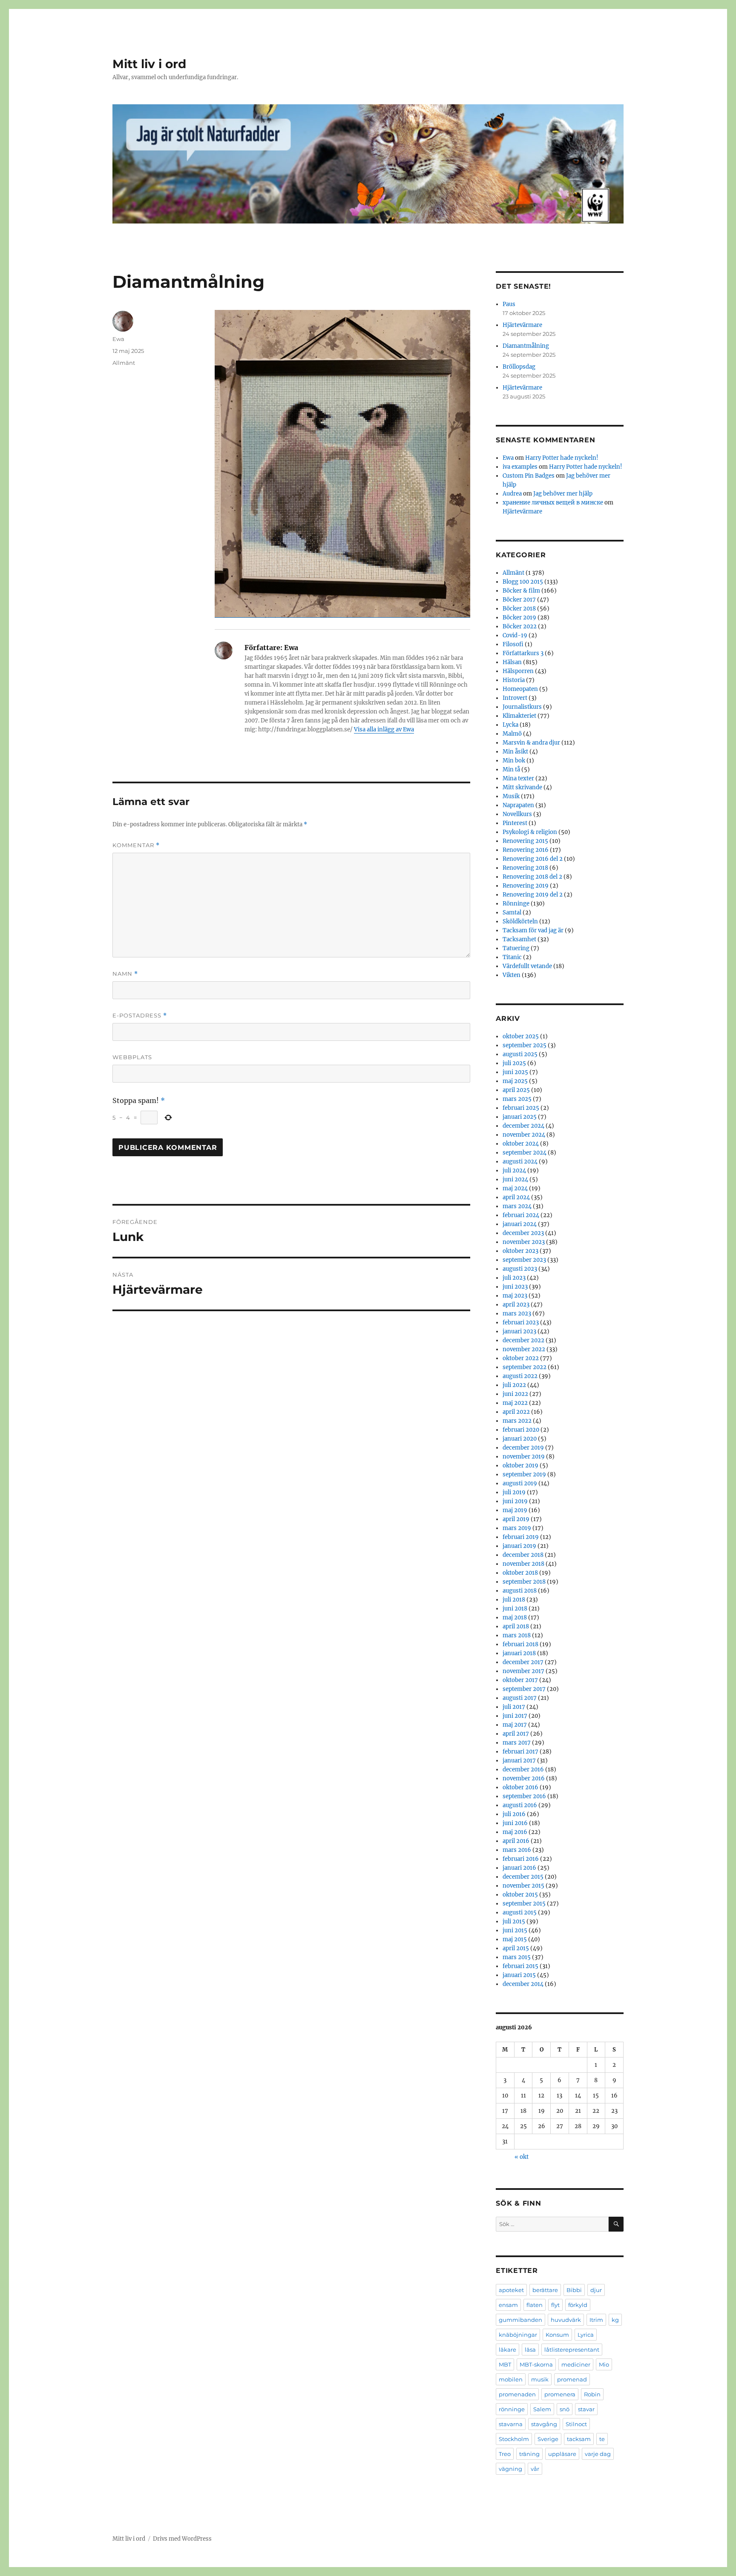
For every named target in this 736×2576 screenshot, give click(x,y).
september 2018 (524, 1582)
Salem (542, 2409)
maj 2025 (515, 1081)
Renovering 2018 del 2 (532, 877)
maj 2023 (515, 1296)
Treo (505, 2454)
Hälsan (512, 662)
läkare (507, 2350)
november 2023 (524, 1242)
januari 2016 (519, 1868)
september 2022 (525, 1367)
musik (540, 2379)
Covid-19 (515, 635)
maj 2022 (515, 1403)
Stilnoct (576, 2424)
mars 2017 (517, 1743)
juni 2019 (515, 1501)
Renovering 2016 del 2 (533, 859)
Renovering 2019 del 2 (533, 895)
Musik (511, 796)
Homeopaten (520, 689)
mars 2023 (517, 1314)
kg (615, 2320)
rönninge (512, 2409)
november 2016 (524, 1778)
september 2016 (524, 1796)
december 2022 (523, 1340)
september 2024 (525, 1153)
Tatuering (516, 948)
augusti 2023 (520, 1269)
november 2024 (524, 1135)
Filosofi (513, 644)
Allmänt (124, 363)
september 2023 (524, 1260)
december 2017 (523, 1662)
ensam (508, 2305)
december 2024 (523, 1126)
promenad (572, 2379)
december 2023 (523, 1233)
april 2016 (516, 1841)
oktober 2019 (520, 1466)
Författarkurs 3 (523, 653)
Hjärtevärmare (522, 325)
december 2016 (523, 1769)
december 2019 (523, 1448)
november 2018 (523, 1564)
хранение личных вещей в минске (553, 503)
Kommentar (136, 845)
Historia (514, 680)
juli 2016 (514, 1814)
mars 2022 (517, 1421)
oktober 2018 (520, 1573)
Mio (604, 2364)
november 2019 (524, 1457)
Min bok (514, 761)
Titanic (512, 957)
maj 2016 (515, 1832)
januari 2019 (519, 1546)
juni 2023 (515, 1287)
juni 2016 (515, 1823)
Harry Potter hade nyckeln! (562, 458)
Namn (125, 974)
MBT (505, 2364)
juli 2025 (514, 1063)
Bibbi (574, 2290)
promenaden (517, 2394)
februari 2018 (520, 1644)
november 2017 (523, 1671)
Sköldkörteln (520, 921)
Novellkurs (517, 814)
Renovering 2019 (526, 886)
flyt (555, 2305)
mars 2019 (517, 1528)
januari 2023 (519, 1331)
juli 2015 (514, 1921)
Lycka (510, 725)
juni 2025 (515, 1072)
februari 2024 (521, 1215)
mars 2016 (517, 1850)
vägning (510, 2469)
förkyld (578, 2305)
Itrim (596, 2320)
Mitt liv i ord (149, 64)
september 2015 (524, 1904)
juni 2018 (515, 1609)
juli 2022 (514, 1385)
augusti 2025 (520, 1054)
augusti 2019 (520, 1483)
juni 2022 (515, 1394)
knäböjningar (518, 2335)
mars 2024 (517, 1206)
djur (596, 2290)
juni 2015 (515, 1930)
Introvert (515, 698)
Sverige (548, 2439)
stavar (586, 2409)
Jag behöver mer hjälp (563, 494)
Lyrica (586, 2335)
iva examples (520, 467)
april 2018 (516, 1626)
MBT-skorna (536, 2364)
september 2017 (524, 1689)
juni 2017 (515, 1716)
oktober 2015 (520, 1895)
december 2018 (523, 1555)
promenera (560, 2394)
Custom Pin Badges (529, 476)
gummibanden (520, 2320)
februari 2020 (521, 1430)
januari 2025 (520, 1117)
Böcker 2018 (519, 609)
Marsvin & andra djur (531, 743)
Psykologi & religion (530, 832)
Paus (509, 304)
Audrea (512, 494)
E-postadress (140, 1016)
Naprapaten (518, 805)
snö (565, 2409)
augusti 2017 (520, 1698)
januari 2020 (520, 1439)
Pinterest (515, 823)
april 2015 (516, 1948)
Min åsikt (515, 752)
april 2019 (516, 1519)
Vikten (512, 975)
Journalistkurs (522, 707)
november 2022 (524, 1349)
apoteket (511, 2290)
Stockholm (514, 2439)
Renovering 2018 (525, 868)
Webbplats (132, 1057)
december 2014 (523, 1984)
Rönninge (516, 904)
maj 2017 (515, 1725)
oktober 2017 (520, 1680)
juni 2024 (515, 1179)
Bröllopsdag (519, 367)
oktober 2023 (520, 1251)
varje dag (598, 2454)
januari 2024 (520, 1224)
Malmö (512, 734)
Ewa (118, 339)
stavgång (544, 2424)
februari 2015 (520, 1966)
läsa (530, 2350)
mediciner (576, 2364)
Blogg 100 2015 (523, 582)
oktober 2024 (521, 1144)
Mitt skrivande (522, 787)
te (602, 2439)
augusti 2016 (520, 1805)
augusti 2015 (520, 1913)
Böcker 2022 (520, 626)
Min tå (511, 769)
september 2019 (524, 1474)
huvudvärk (566, 2320)
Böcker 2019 (519, 617)
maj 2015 (515, 1939)
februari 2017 (520, 1752)
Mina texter (518, 778)
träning (529, 2454)
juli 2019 (514, 1492)
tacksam (579, 2439)
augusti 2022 (520, 1376)
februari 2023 (521, 1322)
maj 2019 (515, 1510)
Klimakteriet (519, 716)
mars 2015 (517, 1957)
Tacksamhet (519, 939)
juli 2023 (514, 1278)
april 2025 (516, 1090)
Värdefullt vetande (527, 966)
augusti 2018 (520, 1591)
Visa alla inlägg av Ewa (384, 729)
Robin (592, 2394)
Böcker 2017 (519, 600)
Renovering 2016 (526, 850)
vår (535, 2469)
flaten (535, 2305)
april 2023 (516, 1305)
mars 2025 (517, 1099)
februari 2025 (521, 1108)
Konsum (557, 2335)
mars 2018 (517, 1635)
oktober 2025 (521, 1036)
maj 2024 (515, 1188)
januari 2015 (519, 1975)
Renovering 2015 (525, 841)
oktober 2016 (520, 1787)
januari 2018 (519, 1653)
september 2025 (525, 1045)
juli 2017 (514, 1707)
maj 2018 (515, 1618)
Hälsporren (518, 671)
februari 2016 (521, 1859)
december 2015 (523, 1877)
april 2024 (516, 1197)
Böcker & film (521, 591)
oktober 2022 (521, 1358)
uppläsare (562, 2454)
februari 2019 (521, 1537)
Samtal (512, 913)
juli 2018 (514, 1600)
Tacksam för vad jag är (533, 930)
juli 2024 (514, 1171)
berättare (545, 2290)
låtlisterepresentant (572, 2350)
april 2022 (516, 1412)
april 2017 (516, 1734)
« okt (522, 2157)
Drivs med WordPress (182, 2539)
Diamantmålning (526, 346)
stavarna (511, 2424)
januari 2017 (519, 1761)
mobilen (511, 2379)
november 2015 (523, 1886)
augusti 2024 (520, 1162)
